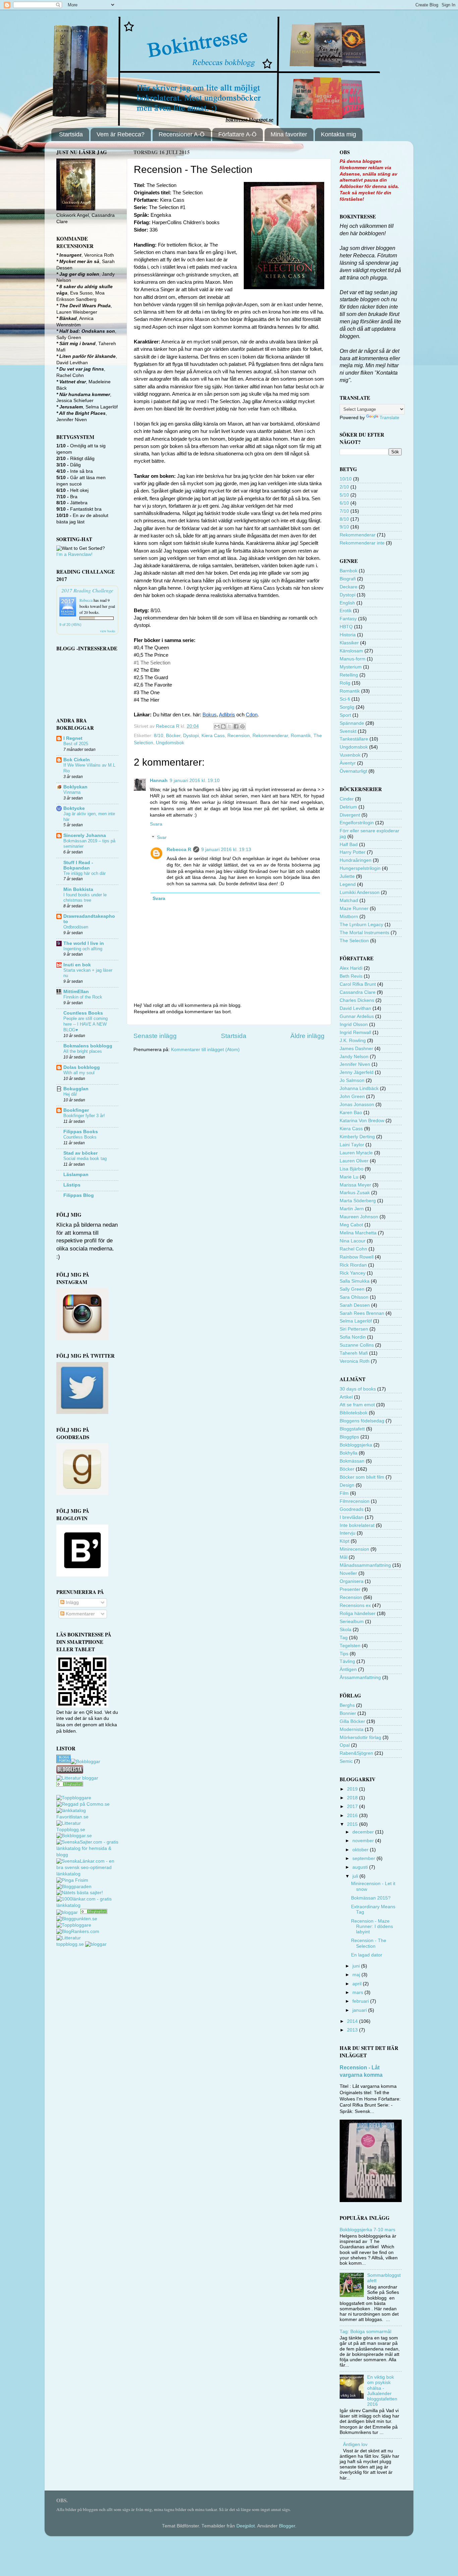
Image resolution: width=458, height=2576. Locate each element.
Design (347, 1485)
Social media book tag (85, 1158)
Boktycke (74, 808)
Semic (346, 1761)
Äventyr (348, 763)
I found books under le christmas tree (85, 898)
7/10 (344, 511)
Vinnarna (72, 792)
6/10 (344, 503)
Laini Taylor (352, 1145)
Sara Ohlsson (354, 1297)
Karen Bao (351, 1113)
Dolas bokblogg (82, 1067)
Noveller (348, 1573)
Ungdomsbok (170, 743)
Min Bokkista (78, 889)
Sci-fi (345, 699)
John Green (352, 1097)
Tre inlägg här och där (84, 873)
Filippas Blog (79, 1195)
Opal (345, 1745)
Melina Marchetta (358, 1233)
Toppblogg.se (71, 1830)
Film (344, 1493)
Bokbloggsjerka (356, 1445)
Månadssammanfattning (365, 1565)
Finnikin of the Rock (83, 997)
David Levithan (355, 1008)
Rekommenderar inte (362, 543)
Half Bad (349, 845)
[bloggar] (68, 1912)
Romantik (301, 736)
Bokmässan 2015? (371, 1898)
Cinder (347, 799)
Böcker (173, 736)
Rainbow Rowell (357, 1257)
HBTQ (346, 627)
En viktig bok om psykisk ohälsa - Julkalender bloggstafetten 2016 (382, 2391)
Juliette (347, 876)
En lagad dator (367, 1955)
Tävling (347, 1661)
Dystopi (191, 736)
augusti (361, 1867)
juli (356, 1876)
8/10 (159, 736)
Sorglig (347, 707)
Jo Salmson (352, 1080)
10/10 (346, 479)
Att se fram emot (357, 1405)
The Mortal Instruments (364, 933)
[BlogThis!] (223, 726)
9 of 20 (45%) (70, 625)
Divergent (350, 815)
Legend (348, 884)
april (358, 1984)
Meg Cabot (351, 1225)
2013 (353, 2030)
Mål (343, 1557)
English (347, 603)
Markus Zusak (355, 1193)
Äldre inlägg (307, 1036)
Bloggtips (349, 1437)
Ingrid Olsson (354, 1024)
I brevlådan (352, 1517)
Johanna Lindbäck (359, 1088)
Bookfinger (76, 1110)
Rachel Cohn (353, 1249)
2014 (353, 2021)
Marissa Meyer (355, 1185)
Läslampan (76, 1175)
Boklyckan (75, 787)
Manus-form (353, 659)
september (364, 1858)
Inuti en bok (77, 965)
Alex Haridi (351, 968)
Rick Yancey (353, 1273)
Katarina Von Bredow (362, 1121)
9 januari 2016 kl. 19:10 (195, 781)
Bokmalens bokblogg (88, 1046)
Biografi (348, 579)
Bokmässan (352, 1461)
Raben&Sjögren (356, 1753)
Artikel (346, 1397)
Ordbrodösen (76, 927)
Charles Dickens (357, 1000)
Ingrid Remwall (355, 1033)
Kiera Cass (213, 736)
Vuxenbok (350, 755)
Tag (344, 1638)
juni (357, 1966)
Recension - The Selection (369, 1943)
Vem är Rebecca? (121, 134)
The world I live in (84, 943)
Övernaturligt (353, 771)
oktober (361, 1850)
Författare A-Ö (237, 134)
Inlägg (72, 1602)
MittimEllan (76, 992)
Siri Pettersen (354, 1329)
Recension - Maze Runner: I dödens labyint (372, 1926)
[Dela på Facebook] (236, 726)
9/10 (344, 527)
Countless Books (83, 1013)
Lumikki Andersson (360, 892)
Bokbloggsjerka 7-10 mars (367, 2230)
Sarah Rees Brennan (362, 1313)
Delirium (348, 807)
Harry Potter (353, 852)
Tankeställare (354, 739)
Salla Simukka (355, 1281)
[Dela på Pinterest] (242, 726)
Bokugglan (76, 1089)
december (364, 1832)
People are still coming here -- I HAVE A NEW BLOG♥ (85, 1024)
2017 (353, 1807)
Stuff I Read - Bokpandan (78, 865)
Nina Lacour (353, 1241)
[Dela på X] (230, 726)
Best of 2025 (76, 744)
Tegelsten (350, 1646)
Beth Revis (351, 976)
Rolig (345, 683)
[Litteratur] (70, 1785)
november (364, 1841)
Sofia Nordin (353, 1337)
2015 (353, 1824)
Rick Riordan (353, 1265)
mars (358, 1992)
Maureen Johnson (359, 1217)
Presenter (350, 1589)
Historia (348, 635)
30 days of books (358, 1389)
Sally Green (352, 1289)
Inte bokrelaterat (357, 1525)
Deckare (349, 587)
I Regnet (73, 738)
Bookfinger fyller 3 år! (84, 1116)
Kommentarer (80, 1614)
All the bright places (83, 1051)
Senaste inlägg (155, 1036)
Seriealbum (352, 1622)
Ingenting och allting (83, 949)
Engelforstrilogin (357, 823)
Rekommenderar (270, 736)
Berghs (347, 1705)
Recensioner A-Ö (182, 134)
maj (357, 1975)
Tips (344, 1654)
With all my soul (79, 1073)
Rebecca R (179, 850)
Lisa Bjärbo (352, 1169)
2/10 (344, 487)
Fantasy (348, 619)
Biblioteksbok (354, 1413)
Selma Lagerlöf (356, 1321)
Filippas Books (81, 1132)
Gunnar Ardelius (357, 1016)
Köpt (345, 1541)
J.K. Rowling (353, 1041)
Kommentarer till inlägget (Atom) (205, 1050)
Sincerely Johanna (85, 835)
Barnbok (349, 571)
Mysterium (351, 667)
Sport (345, 715)
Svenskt (348, 731)
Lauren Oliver (354, 1161)
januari (360, 2010)
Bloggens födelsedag (362, 1421)
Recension (239, 736)
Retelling (349, 675)
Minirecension (354, 1549)
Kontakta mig (338, 134)
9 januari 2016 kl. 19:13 (226, 850)
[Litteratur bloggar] (77, 1778)
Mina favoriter (289, 134)
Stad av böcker (80, 1153)
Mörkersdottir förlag (360, 1737)
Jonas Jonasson (357, 1105)
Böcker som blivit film (362, 1477)
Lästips (72, 1185)
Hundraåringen (356, 860)
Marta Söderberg (358, 1201)
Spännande (352, 723)
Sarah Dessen (355, 1305)
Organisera (352, 1581)
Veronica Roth (355, 1361)
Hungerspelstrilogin (360, 868)
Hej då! (70, 1094)
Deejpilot (246, 2526)
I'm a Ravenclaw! (74, 554)
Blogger (287, 2526)
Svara (156, 824)
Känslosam (351, 651)
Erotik (346, 611)
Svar (162, 838)
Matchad (349, 900)
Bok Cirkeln (77, 760)
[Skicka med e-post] (217, 726)
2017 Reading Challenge (87, 590)
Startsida (71, 134)
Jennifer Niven (355, 1064)
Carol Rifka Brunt (358, 984)
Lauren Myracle (356, 1153)
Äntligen (348, 1669)
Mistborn (349, 917)
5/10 (344, 495)
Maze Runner (354, 909)
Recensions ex (355, 1605)
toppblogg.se (70, 1944)
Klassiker (349, 643)
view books (108, 631)
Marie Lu (349, 1177)
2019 (353, 1789)
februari (361, 2001)
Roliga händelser (358, 1614)
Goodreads (352, 1509)
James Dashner (356, 1049)
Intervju (348, 1533)
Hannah (159, 781)
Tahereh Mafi (354, 1353)
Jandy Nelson (354, 1057)
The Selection (354, 941)
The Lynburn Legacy (361, 925)
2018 (353, 1798)
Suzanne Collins (357, 1345)
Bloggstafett (352, 1429)
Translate (389, 418)
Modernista (352, 1729)
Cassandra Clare (358, 992)
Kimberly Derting (357, 1137)
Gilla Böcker (352, 1721)
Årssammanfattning (360, 1678)
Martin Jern (352, 1209)
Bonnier (348, 1713)
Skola (346, 1630)
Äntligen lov (355, 2444)
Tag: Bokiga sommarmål (365, 2332)
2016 (353, 1816)
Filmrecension (355, 1501)
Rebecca (86, 600)
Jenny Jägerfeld (357, 1072)
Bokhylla (349, 1453)
